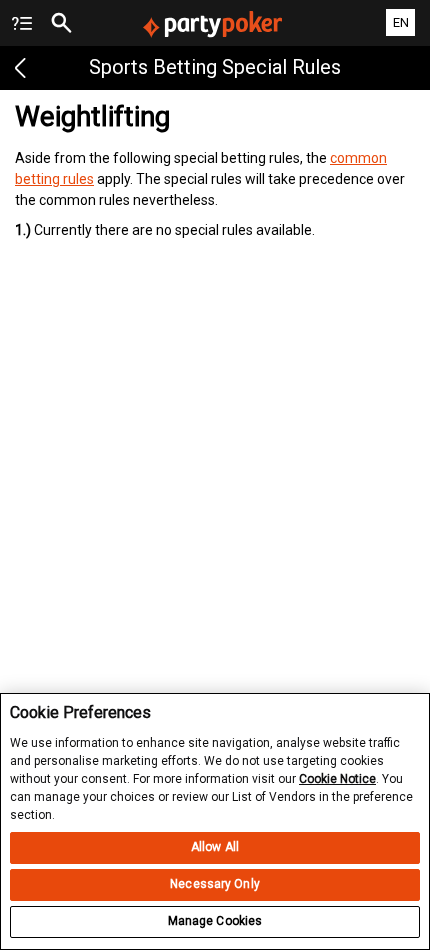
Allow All (215, 847)
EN (401, 22)
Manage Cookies (215, 921)
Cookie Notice (337, 779)
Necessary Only (215, 884)
